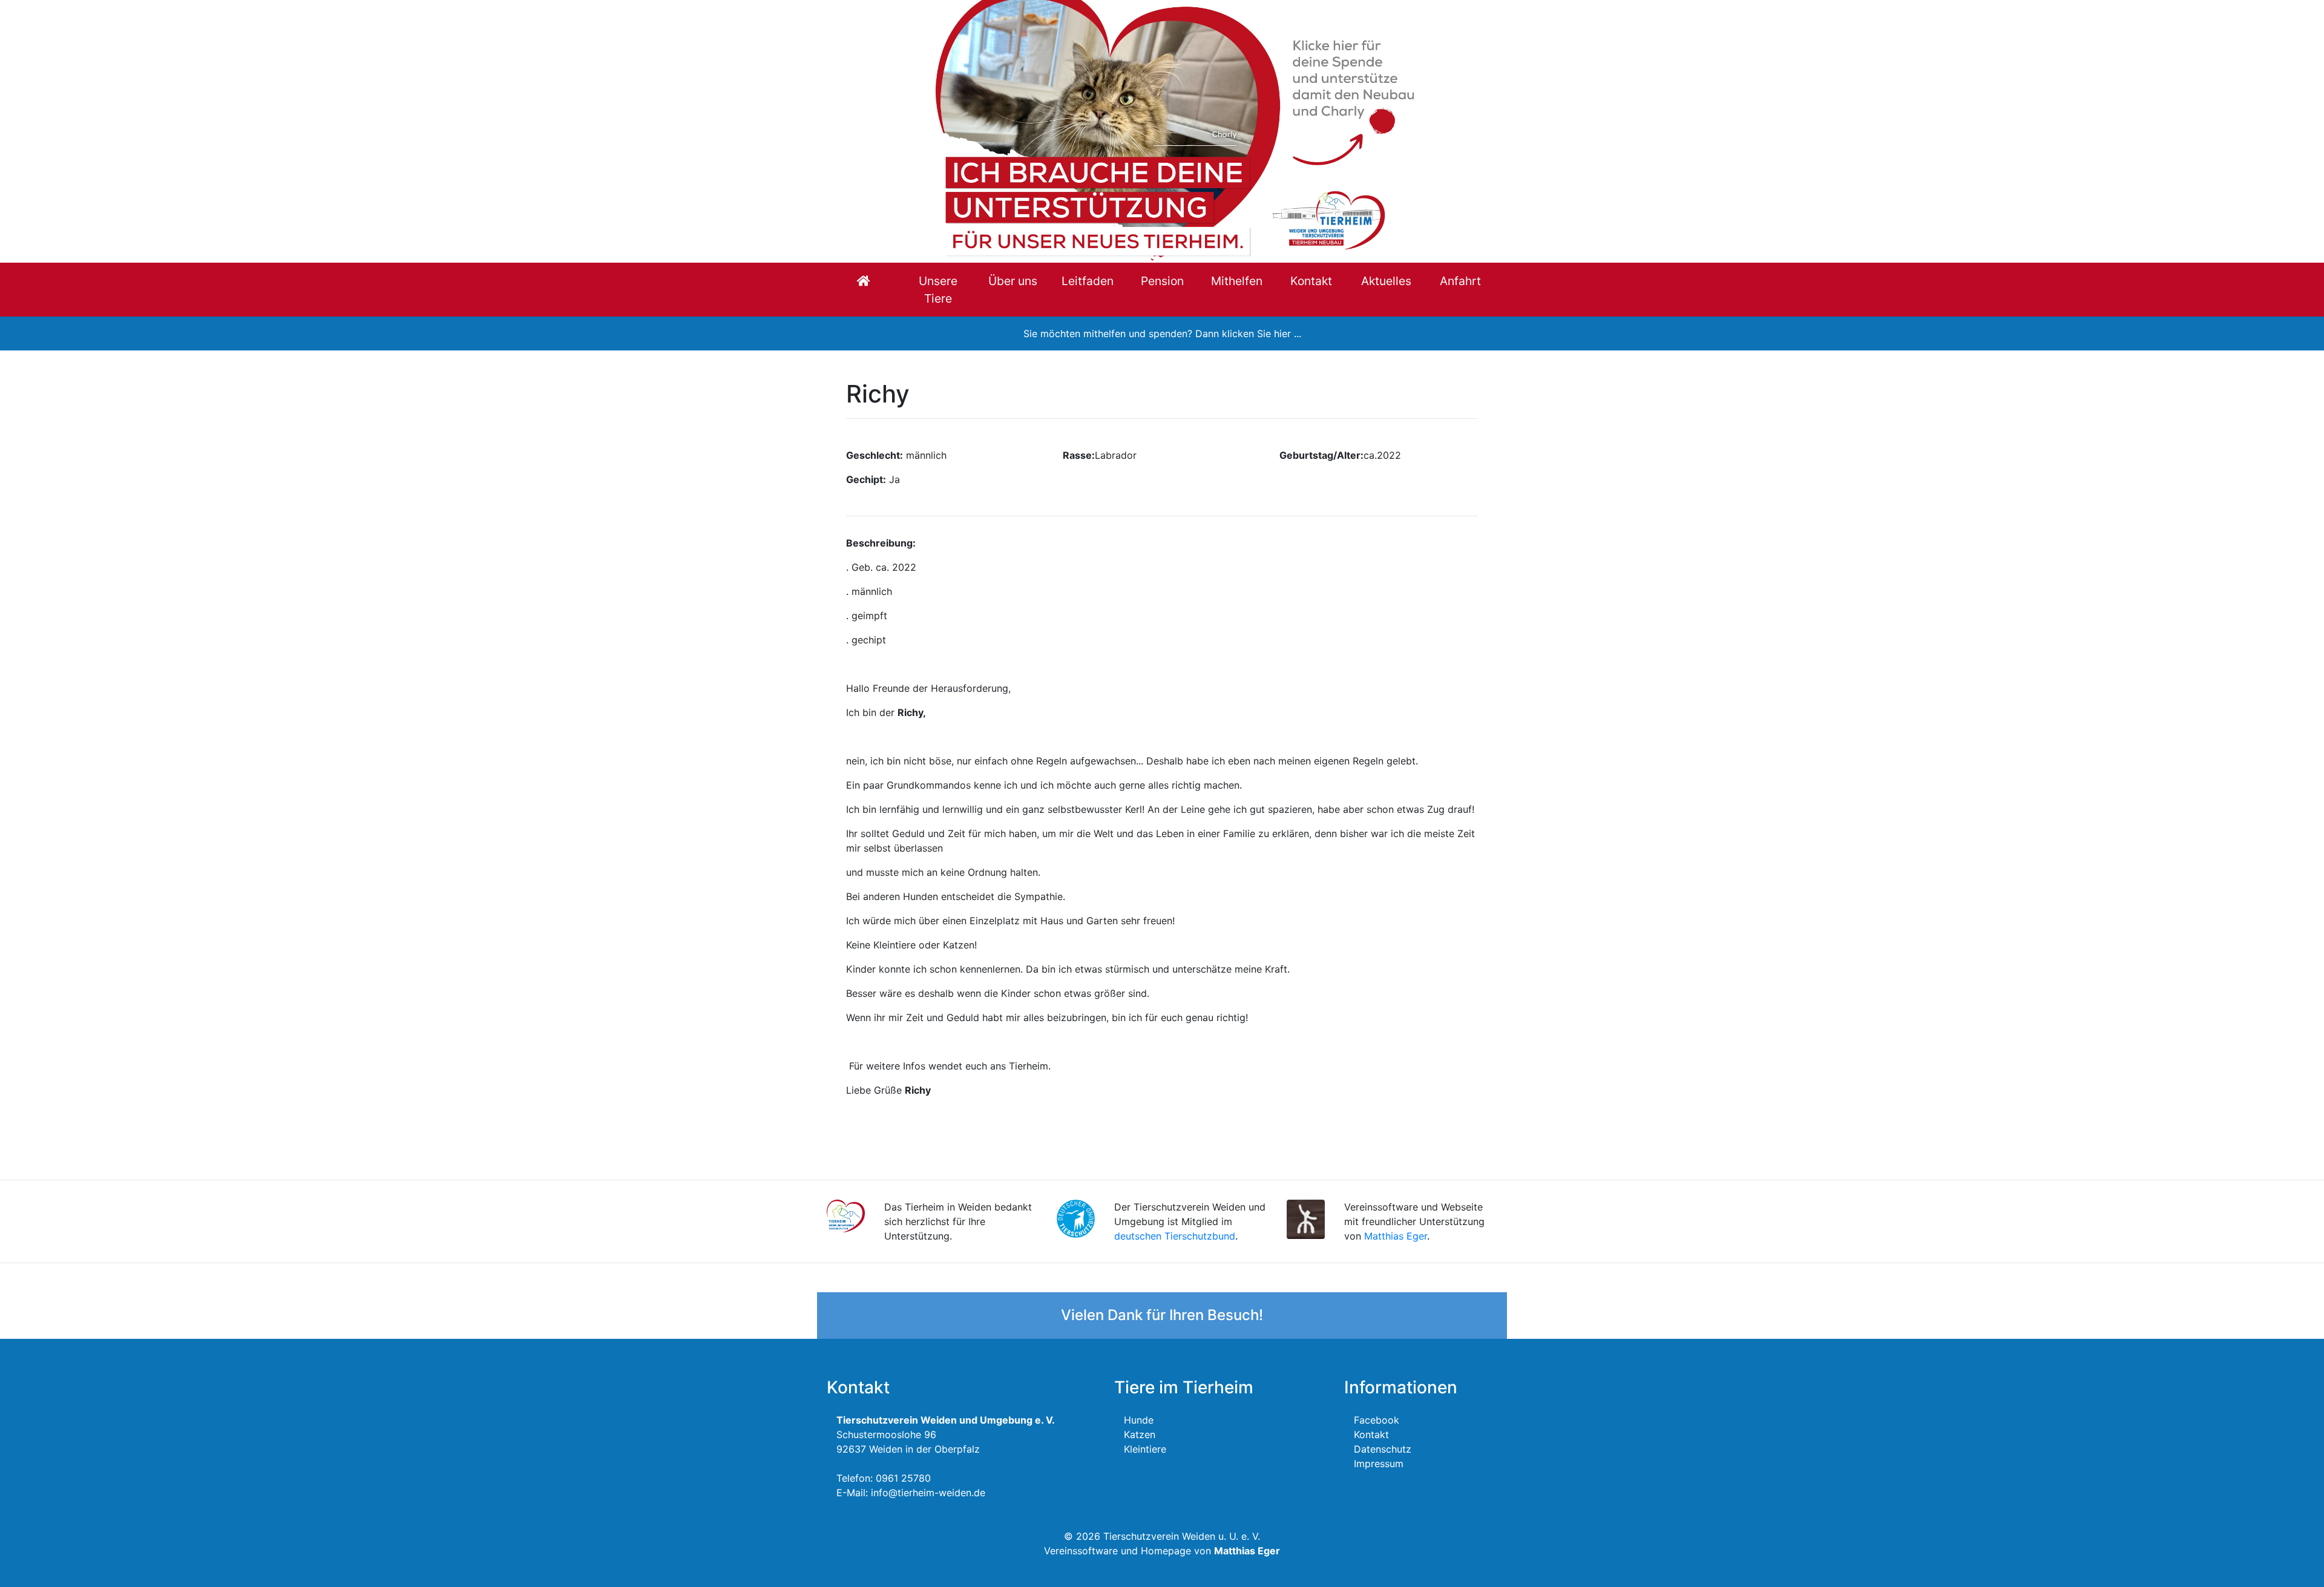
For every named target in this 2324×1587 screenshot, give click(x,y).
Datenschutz (1383, 1449)
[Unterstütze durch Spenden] (1162, 130)
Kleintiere (1145, 1449)
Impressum (1379, 1464)
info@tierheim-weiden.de (928, 1493)
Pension (1162, 281)
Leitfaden (1088, 281)
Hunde (1139, 1420)
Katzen (1140, 1434)
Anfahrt (1460, 281)
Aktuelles (1386, 281)
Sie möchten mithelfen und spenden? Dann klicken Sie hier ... (1162, 333)
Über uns (1013, 281)
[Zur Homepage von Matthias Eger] (1306, 1218)
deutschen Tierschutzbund (1175, 1236)
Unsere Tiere (938, 290)
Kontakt (1311, 281)
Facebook (1377, 1420)
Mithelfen (1237, 281)
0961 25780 (903, 1478)
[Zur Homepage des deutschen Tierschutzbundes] (1076, 1218)
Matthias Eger (1396, 1236)
